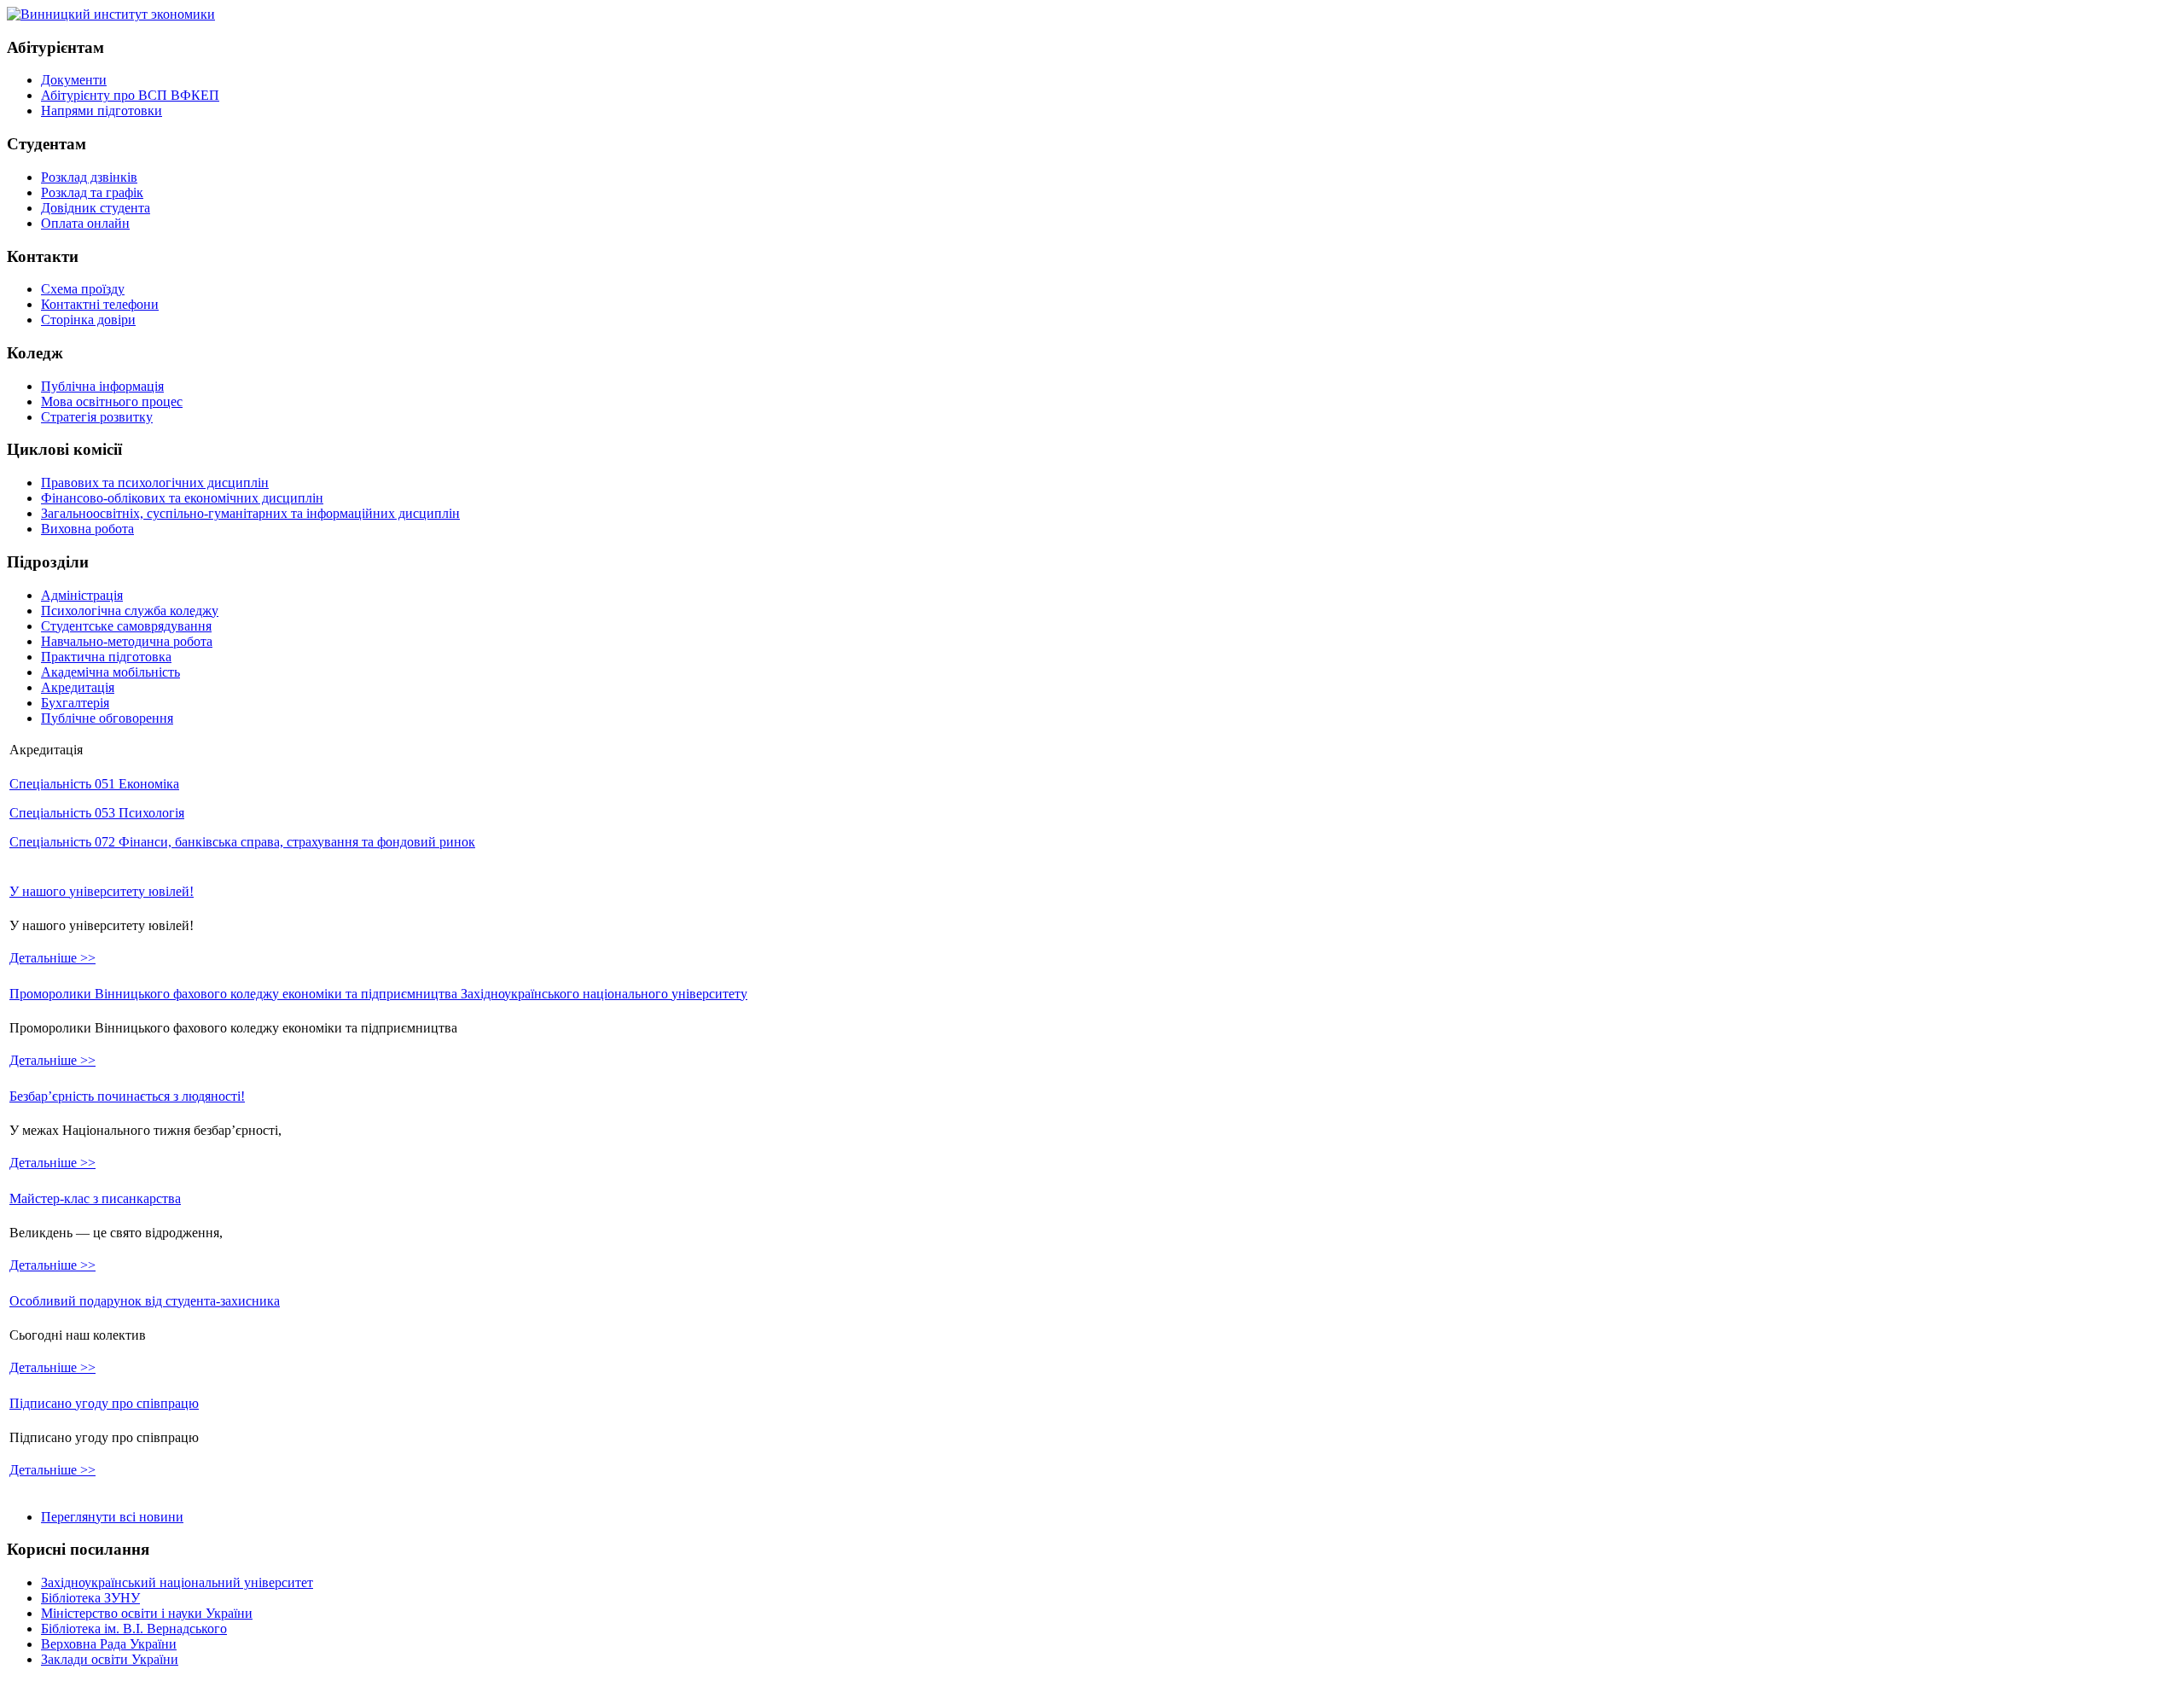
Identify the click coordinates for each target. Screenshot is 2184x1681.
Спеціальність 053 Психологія (97, 813)
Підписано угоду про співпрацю (104, 1403)
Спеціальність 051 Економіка (94, 784)
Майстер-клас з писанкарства (95, 1198)
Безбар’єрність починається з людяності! (127, 1096)
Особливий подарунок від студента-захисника (145, 1301)
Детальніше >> (52, 958)
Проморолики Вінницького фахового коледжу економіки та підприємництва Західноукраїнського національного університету (378, 994)
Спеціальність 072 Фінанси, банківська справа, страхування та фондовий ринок (242, 842)
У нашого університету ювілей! (102, 891)
